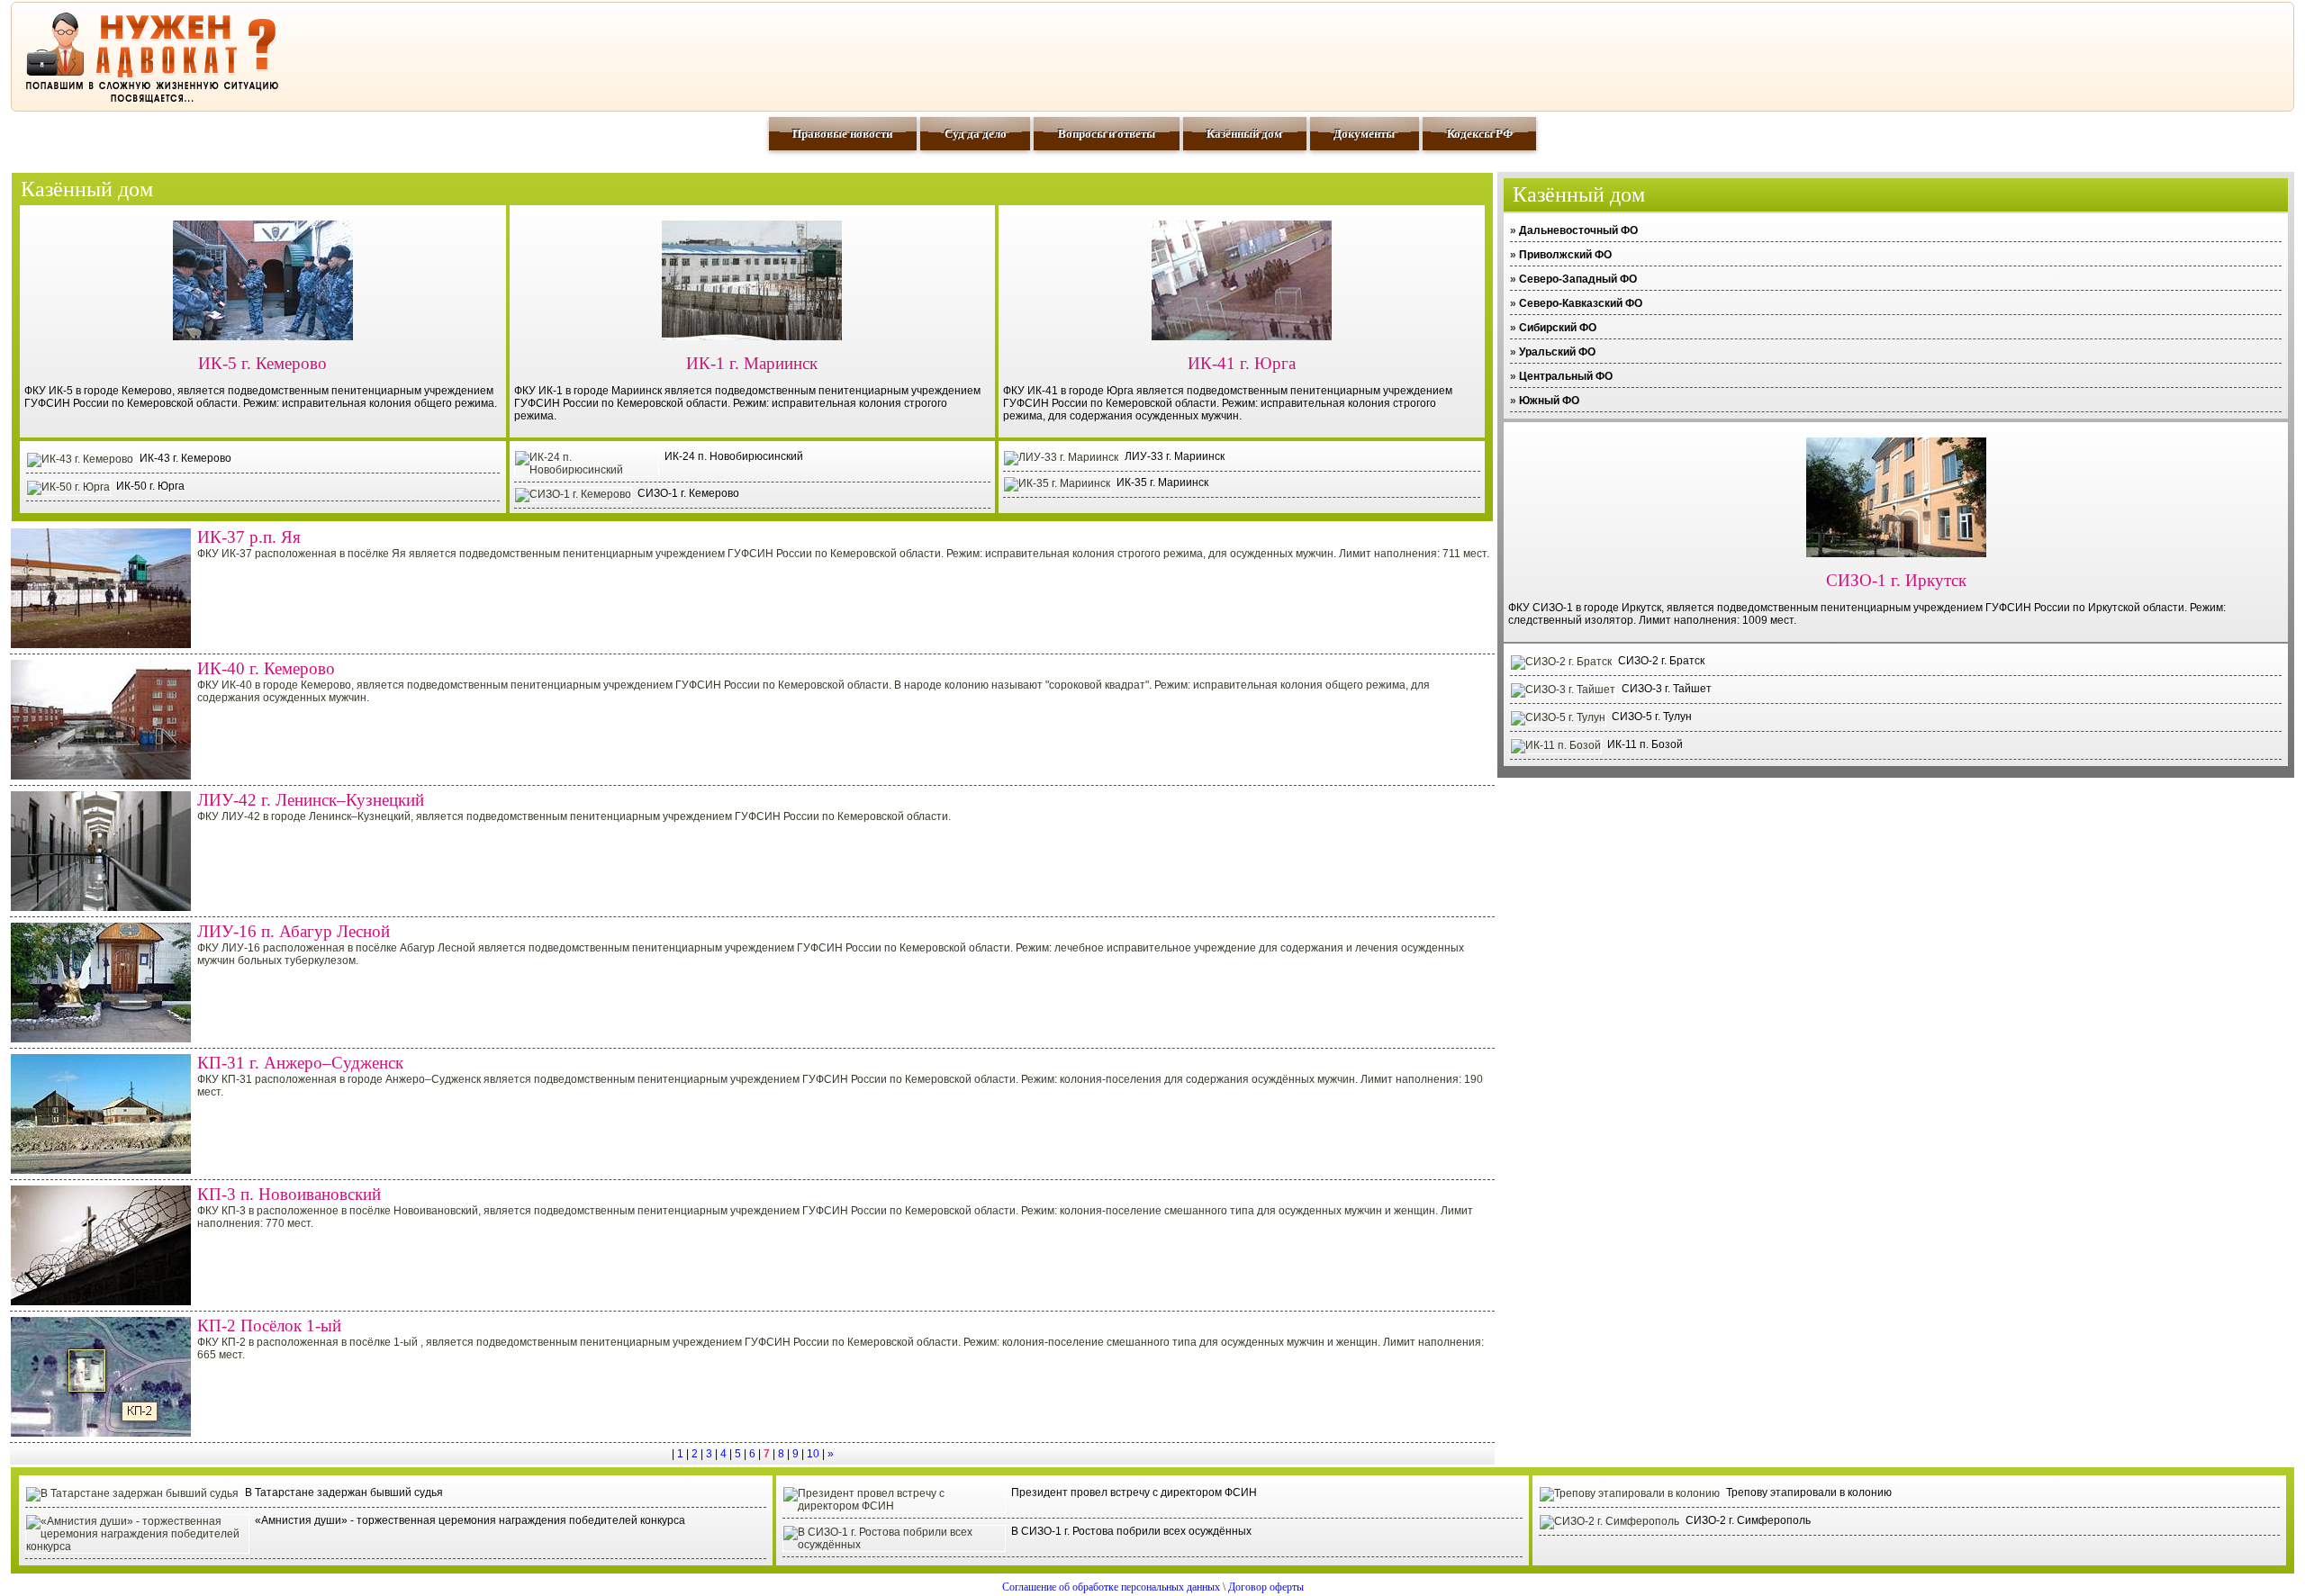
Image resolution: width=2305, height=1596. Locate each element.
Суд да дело (976, 134)
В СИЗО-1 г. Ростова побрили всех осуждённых (1131, 1531)
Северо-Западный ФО (1578, 279)
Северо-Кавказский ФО (1581, 303)
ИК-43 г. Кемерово (185, 458)
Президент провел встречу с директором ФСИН (1134, 1492)
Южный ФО (1549, 401)
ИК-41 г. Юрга (1242, 363)
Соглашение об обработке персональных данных (1111, 1587)
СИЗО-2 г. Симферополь (1748, 1520)
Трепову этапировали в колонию (1809, 1492)
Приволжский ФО (1565, 255)
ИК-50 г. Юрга (150, 486)
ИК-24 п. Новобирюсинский (734, 456)
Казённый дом (1244, 134)
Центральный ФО (1566, 376)
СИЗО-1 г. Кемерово (688, 493)
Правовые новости (842, 134)
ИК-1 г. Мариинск (752, 363)
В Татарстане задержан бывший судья (344, 1492)
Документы (1364, 134)
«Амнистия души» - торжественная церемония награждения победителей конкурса (470, 1520)
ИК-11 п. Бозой (1645, 744)
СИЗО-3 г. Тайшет (1667, 689)
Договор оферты (1266, 1587)
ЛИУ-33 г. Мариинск (1175, 456)
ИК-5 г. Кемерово (262, 363)
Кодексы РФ (1480, 134)
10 (813, 1454)
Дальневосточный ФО (1578, 230)
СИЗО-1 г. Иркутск (1896, 580)
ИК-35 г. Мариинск (1162, 482)
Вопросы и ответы (1107, 134)
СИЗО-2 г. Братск (1661, 661)
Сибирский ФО (1558, 328)
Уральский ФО (1557, 352)
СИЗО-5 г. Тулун (1652, 717)
